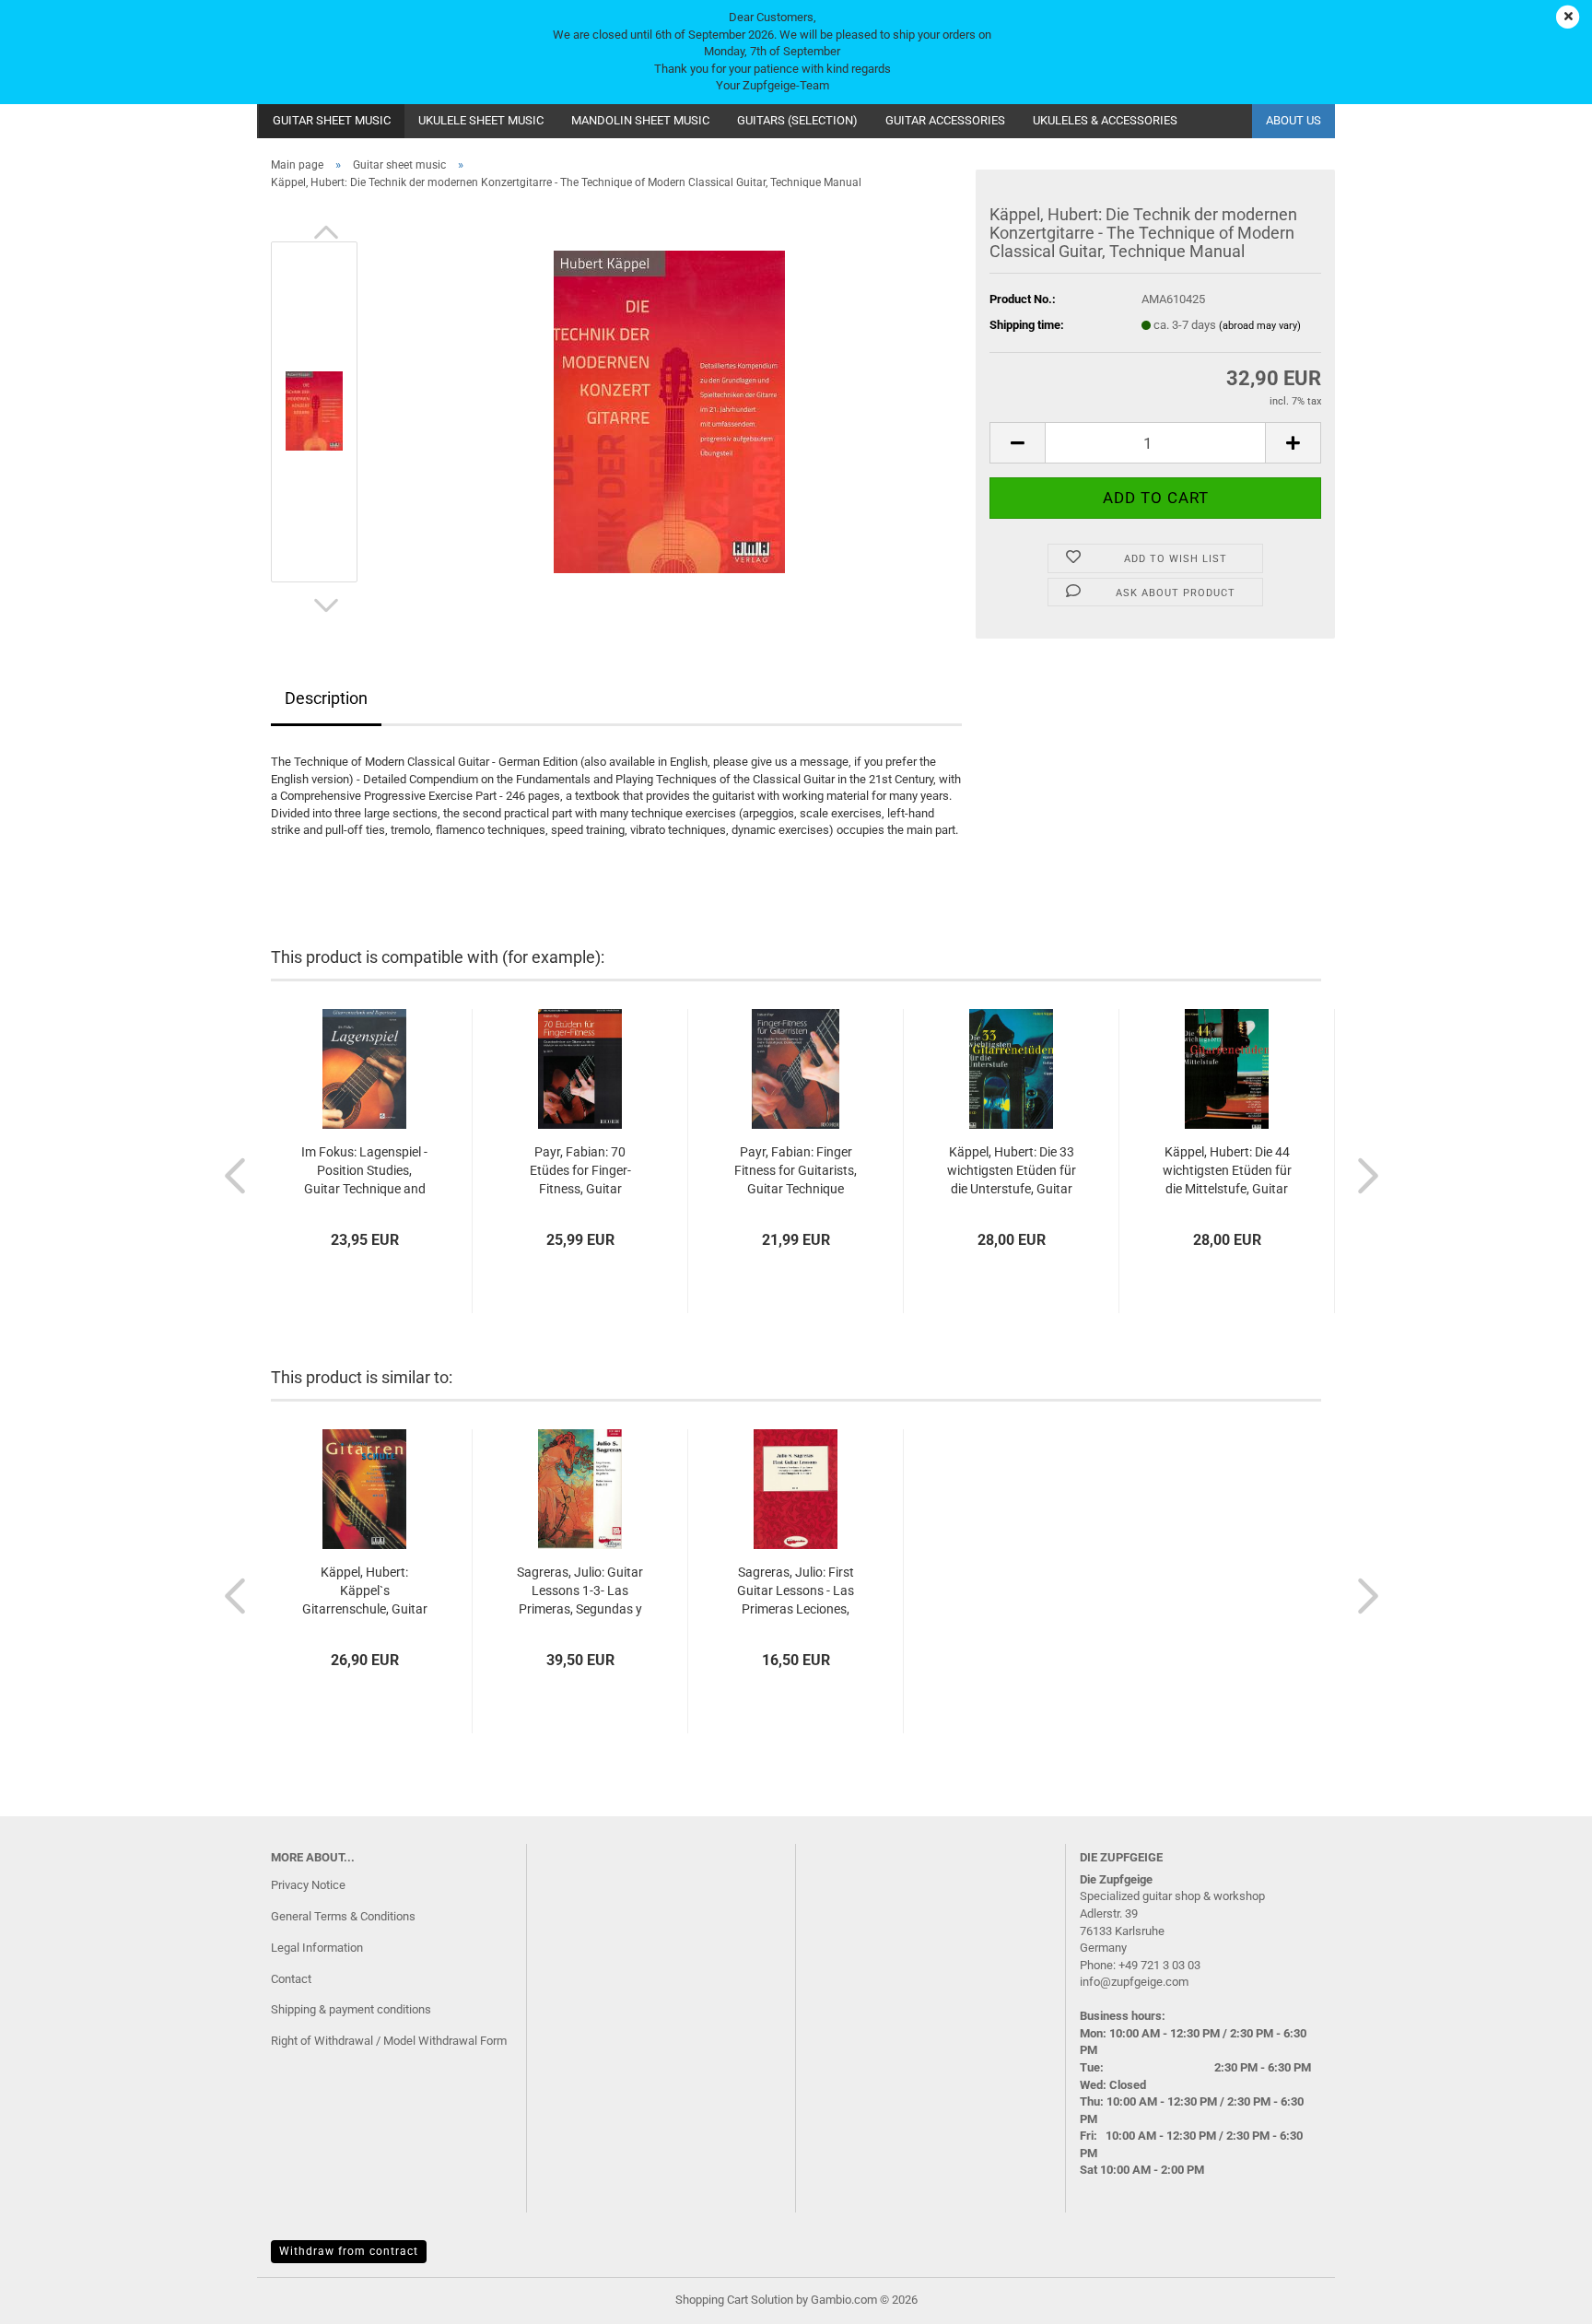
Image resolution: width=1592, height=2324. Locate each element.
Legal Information (317, 1948)
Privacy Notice (308, 1885)
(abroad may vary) (1260, 326)
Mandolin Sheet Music (640, 120)
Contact (291, 1979)
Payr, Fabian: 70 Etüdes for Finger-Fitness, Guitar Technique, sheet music (580, 1171)
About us (1293, 120)
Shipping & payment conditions (351, 2009)
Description (326, 698)
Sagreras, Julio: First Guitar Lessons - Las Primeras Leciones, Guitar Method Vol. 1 (796, 1591)
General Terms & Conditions (343, 1916)
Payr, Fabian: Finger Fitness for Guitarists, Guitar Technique (796, 1170)
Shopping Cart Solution (734, 2300)
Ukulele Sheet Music (481, 120)
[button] (326, 232)
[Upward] (1541, 2296)
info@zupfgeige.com (1134, 1982)
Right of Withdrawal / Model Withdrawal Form (389, 2041)
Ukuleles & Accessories (1105, 120)
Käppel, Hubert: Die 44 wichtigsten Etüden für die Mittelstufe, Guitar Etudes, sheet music (1227, 1171)
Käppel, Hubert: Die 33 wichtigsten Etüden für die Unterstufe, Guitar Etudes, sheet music (1012, 1171)
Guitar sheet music (332, 120)
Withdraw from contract (349, 2251)
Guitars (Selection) (797, 120)
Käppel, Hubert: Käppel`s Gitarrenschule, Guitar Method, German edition (365, 1591)
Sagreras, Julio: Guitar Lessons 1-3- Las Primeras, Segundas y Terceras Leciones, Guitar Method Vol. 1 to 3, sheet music (580, 1591)
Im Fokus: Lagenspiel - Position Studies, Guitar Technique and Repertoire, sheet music (364, 1171)
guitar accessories (945, 120)
